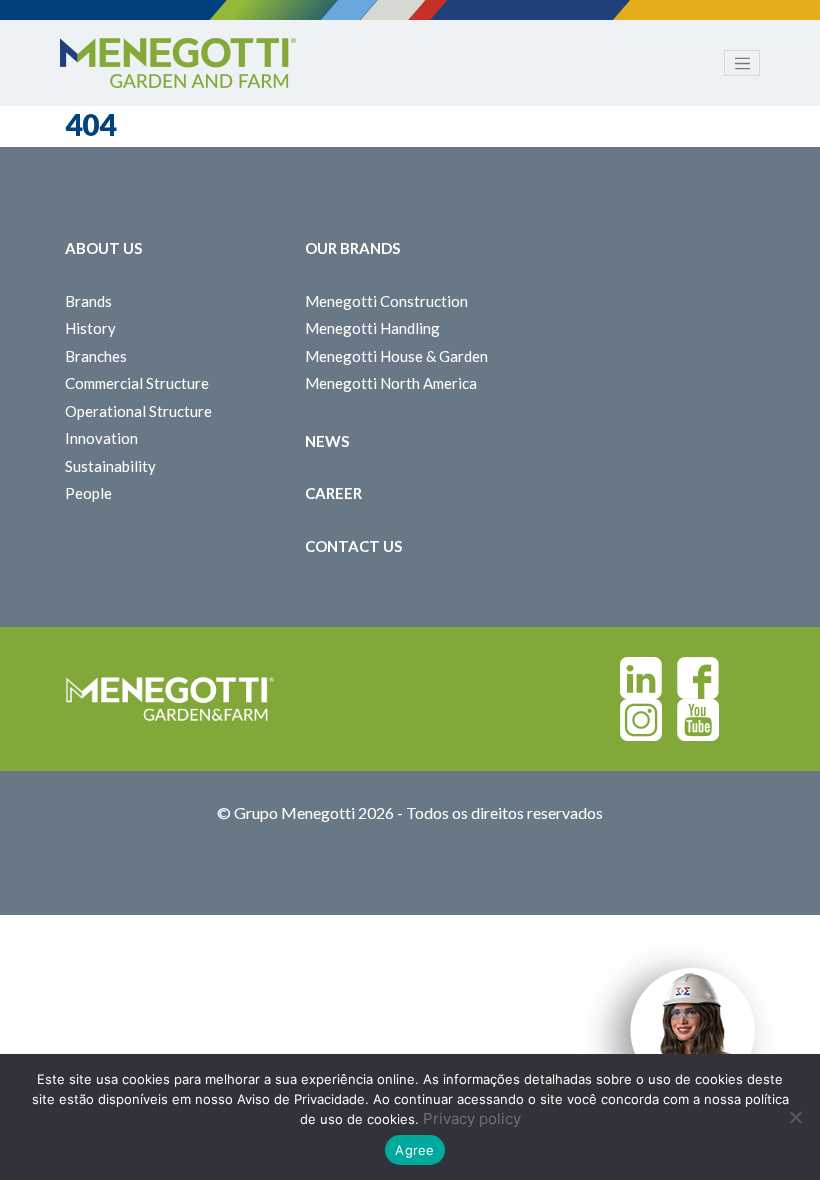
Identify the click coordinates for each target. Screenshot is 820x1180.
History (90, 328)
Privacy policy (472, 1118)
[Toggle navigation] (742, 63)
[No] (795, 1117)
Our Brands (352, 248)
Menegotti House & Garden (396, 356)
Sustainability (110, 466)
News (327, 441)
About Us (103, 248)
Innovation (101, 438)
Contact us (353, 546)
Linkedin (641, 678)
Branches (96, 356)
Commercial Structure (137, 383)
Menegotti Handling (372, 328)
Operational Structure (138, 411)
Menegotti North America (391, 383)
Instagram (641, 720)
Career (333, 493)
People (88, 493)
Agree (414, 1150)
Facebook (698, 678)
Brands (88, 301)
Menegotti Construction (386, 301)
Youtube (698, 720)
